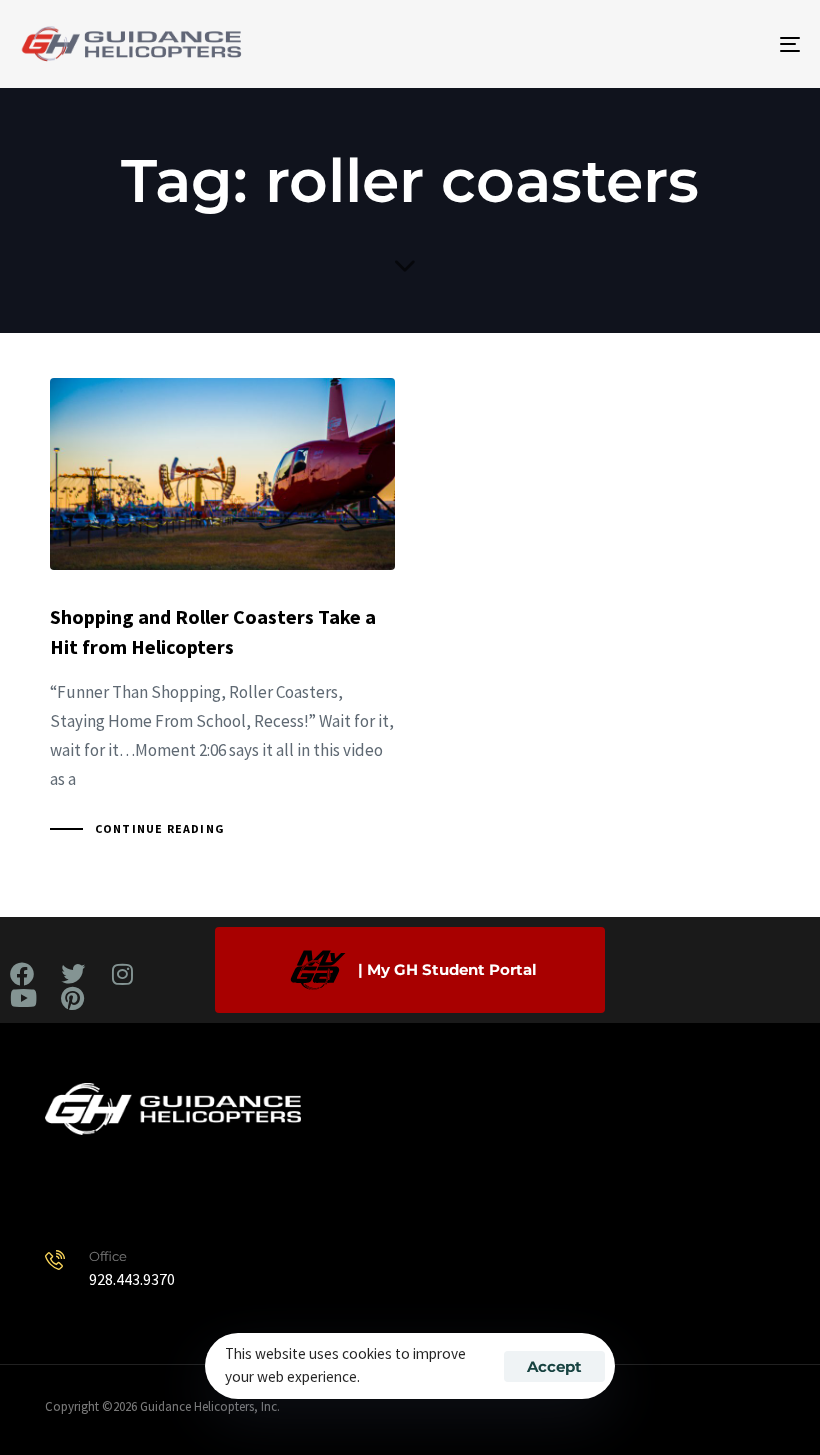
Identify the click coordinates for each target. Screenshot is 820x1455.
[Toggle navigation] (670, 44)
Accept (554, 1366)
